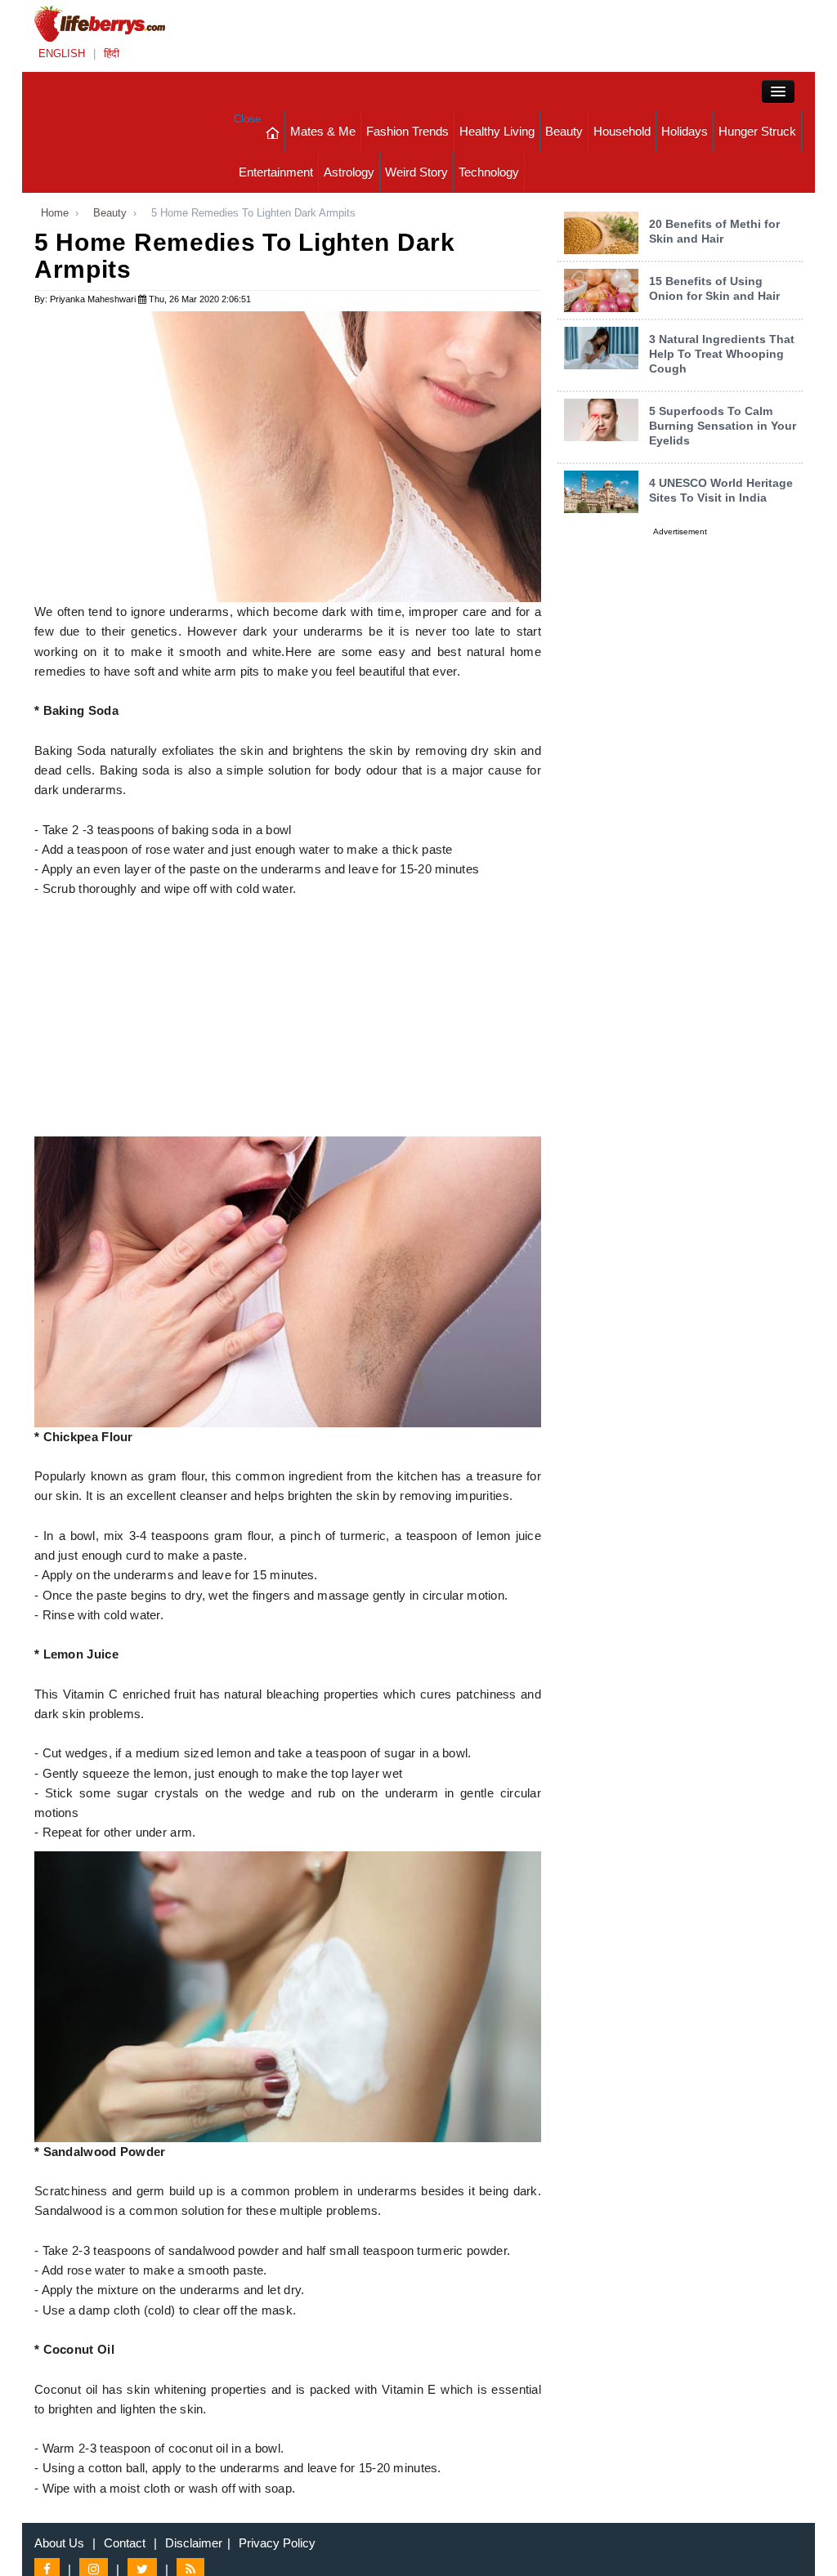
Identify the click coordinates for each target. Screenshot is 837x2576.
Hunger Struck (757, 131)
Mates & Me (323, 131)
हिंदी (112, 54)
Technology (489, 172)
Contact (125, 2543)
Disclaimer (194, 2543)
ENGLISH (62, 54)
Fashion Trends (407, 131)
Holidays (685, 131)
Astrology (349, 172)
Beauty (564, 131)
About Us (59, 2543)
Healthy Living (497, 131)
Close (247, 119)
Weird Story (416, 172)
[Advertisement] (288, 1022)
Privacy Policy (277, 2543)
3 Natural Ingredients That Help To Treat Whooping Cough (722, 354)
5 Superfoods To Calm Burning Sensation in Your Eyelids (723, 426)
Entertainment (276, 172)
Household (622, 131)
